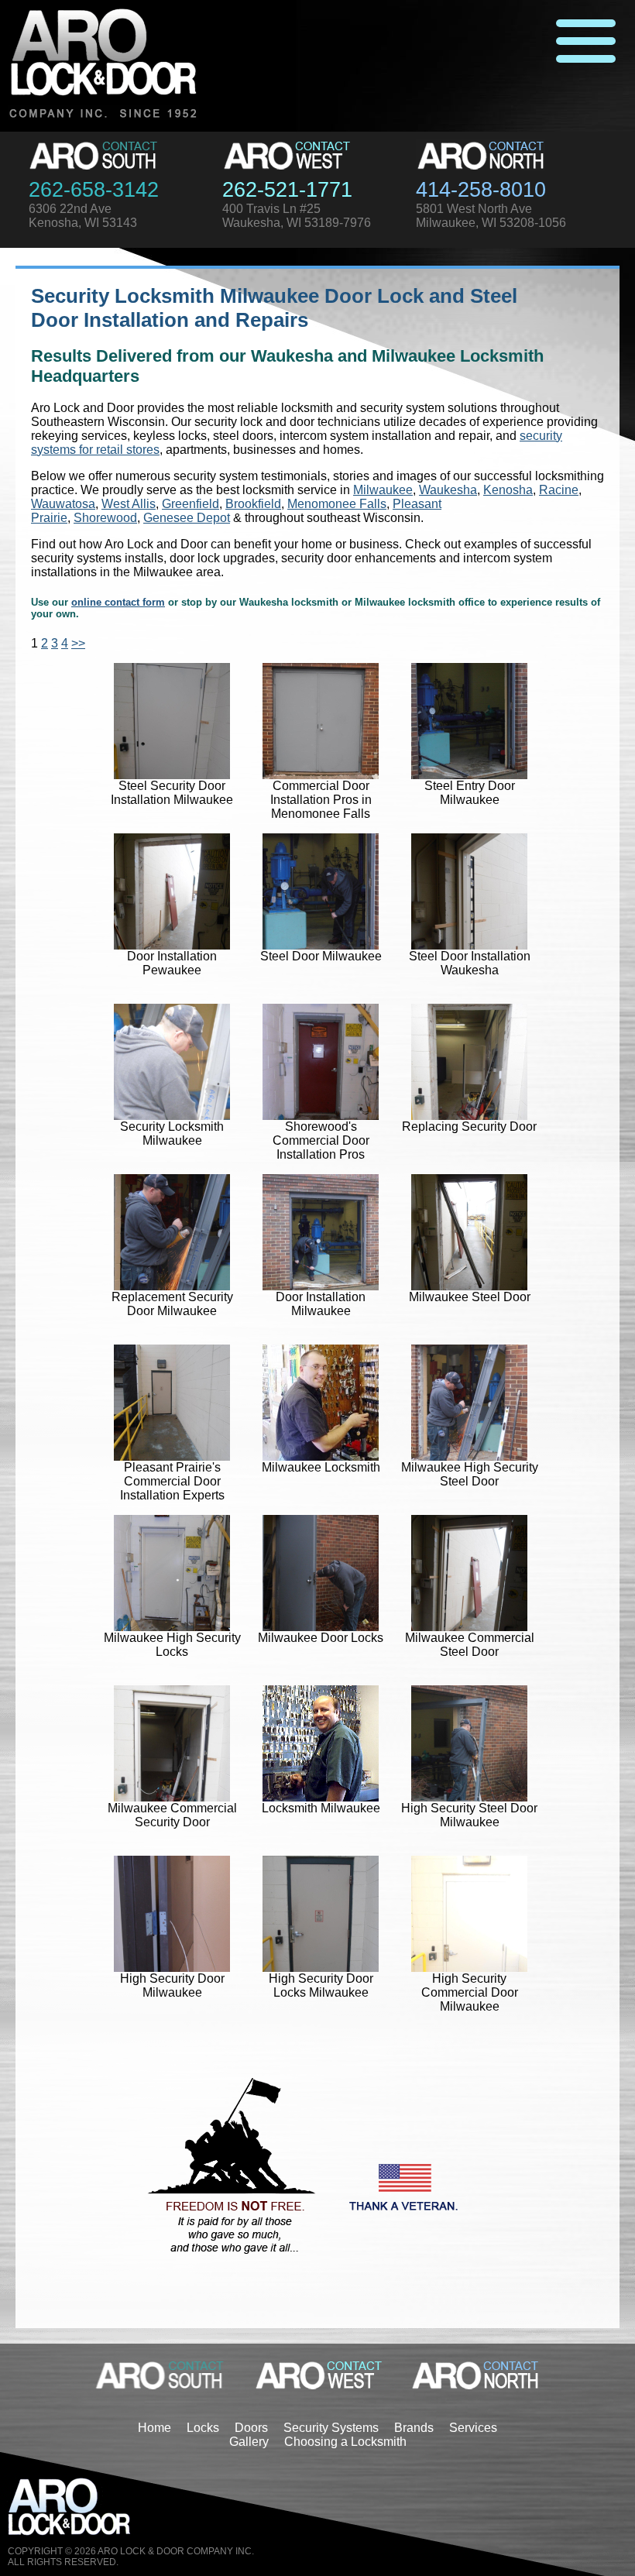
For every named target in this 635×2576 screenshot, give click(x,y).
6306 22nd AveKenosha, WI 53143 (83, 216)
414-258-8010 (481, 190)
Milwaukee (383, 490)
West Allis (129, 504)
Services (473, 2428)
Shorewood (105, 518)
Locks (203, 2428)
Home (154, 2428)
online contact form (118, 602)
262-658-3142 (94, 190)
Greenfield (190, 504)
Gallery (249, 2442)
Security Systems (331, 2428)
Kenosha (508, 490)
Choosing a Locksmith (345, 2442)
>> (78, 643)
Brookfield (253, 504)
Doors (251, 2428)
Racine (559, 490)
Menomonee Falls (337, 504)
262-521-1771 (287, 190)
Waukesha (448, 490)
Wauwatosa (63, 504)
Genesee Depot (187, 518)
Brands (414, 2428)
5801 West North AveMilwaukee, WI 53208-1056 (491, 216)
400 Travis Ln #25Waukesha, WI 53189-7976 (297, 216)
